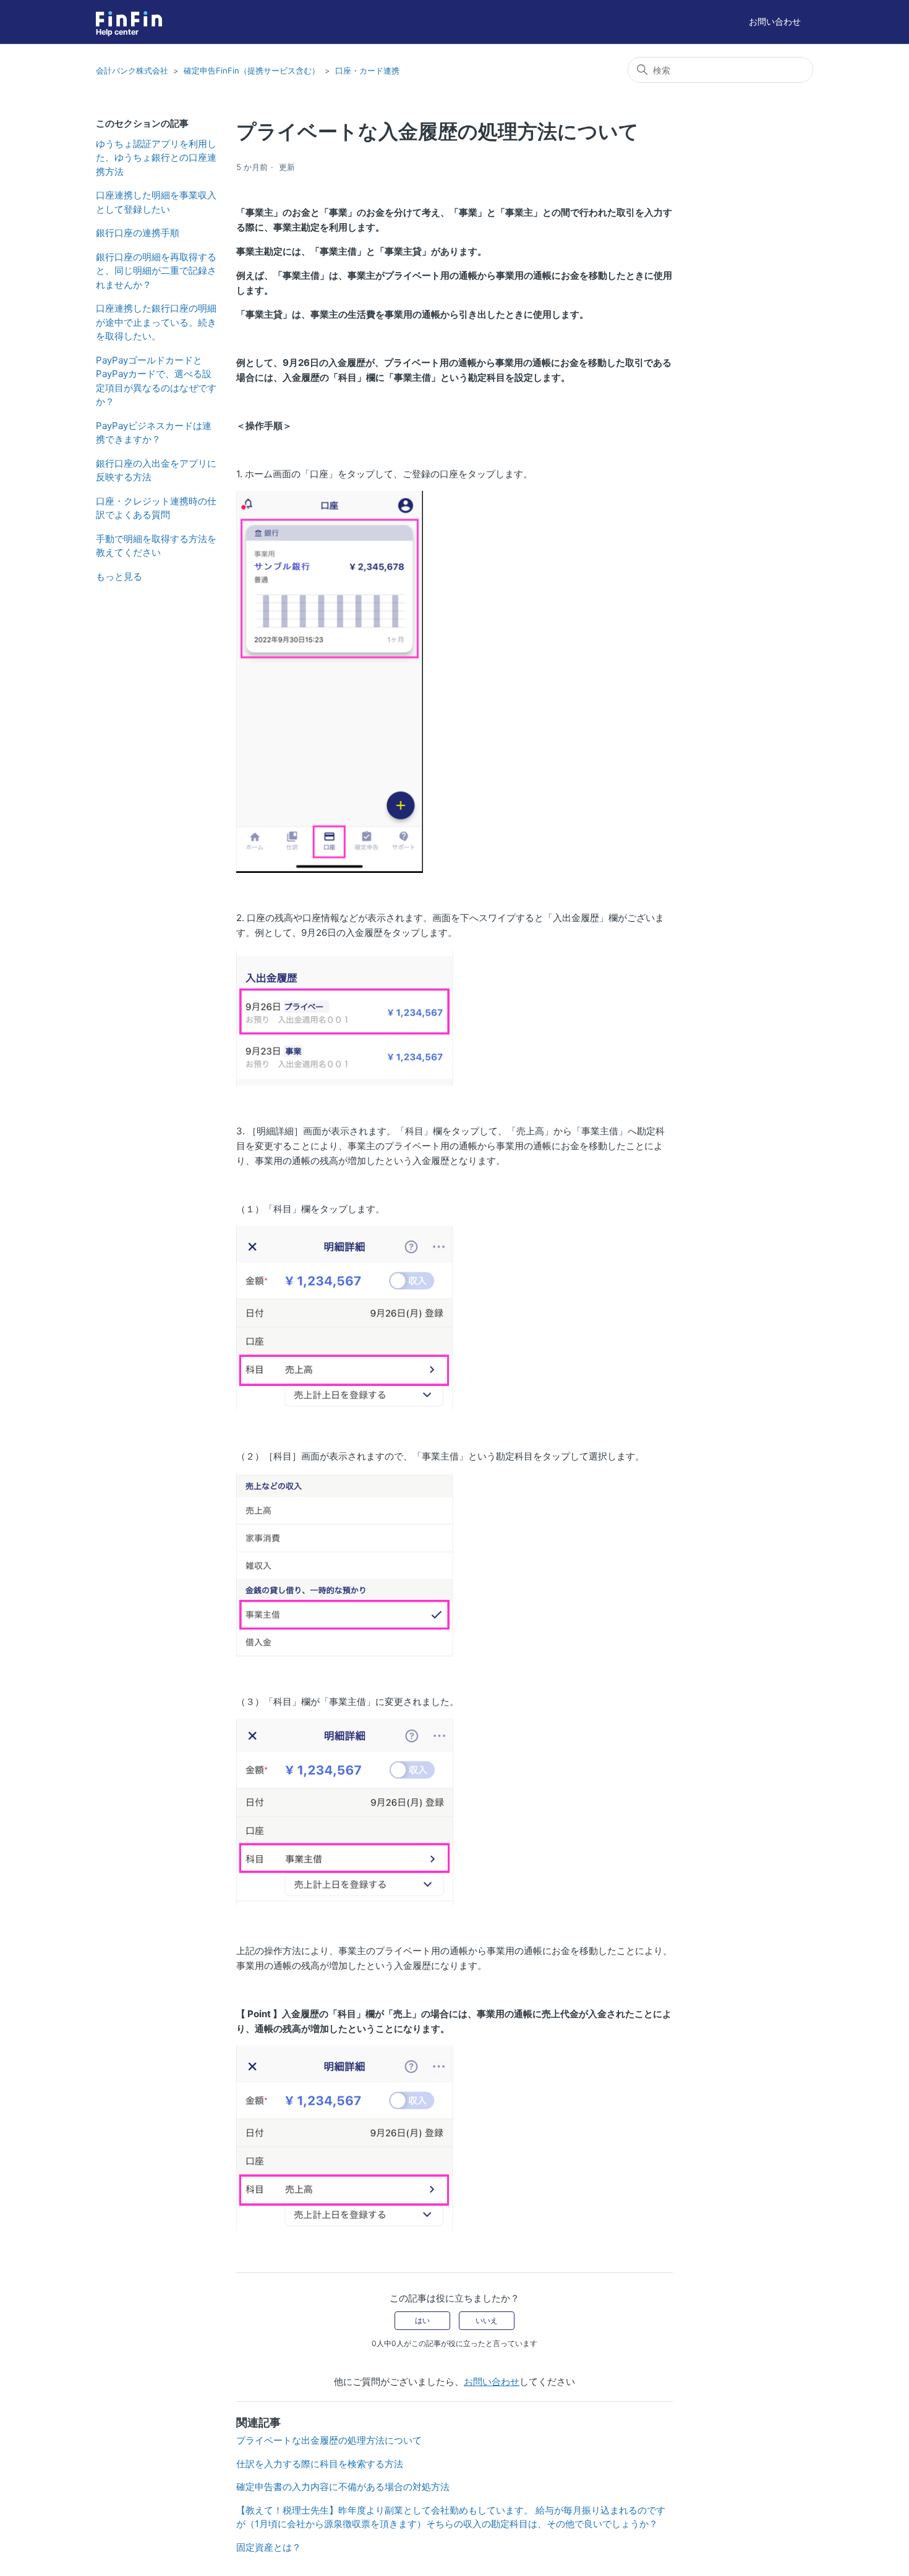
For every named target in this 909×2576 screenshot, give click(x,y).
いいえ (487, 2320)
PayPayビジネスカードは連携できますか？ (154, 433)
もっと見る (119, 576)
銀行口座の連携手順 (138, 233)
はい (422, 2320)
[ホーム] (129, 19)
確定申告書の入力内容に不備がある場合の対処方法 (343, 2487)
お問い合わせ (775, 21)
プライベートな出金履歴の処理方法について (329, 2440)
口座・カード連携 (367, 70)
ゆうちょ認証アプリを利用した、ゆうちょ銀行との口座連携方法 (156, 158)
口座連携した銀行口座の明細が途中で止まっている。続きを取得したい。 (156, 322)
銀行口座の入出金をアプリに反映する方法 (156, 470)
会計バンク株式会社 (132, 70)
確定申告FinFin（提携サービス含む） (252, 70)
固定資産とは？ (269, 2547)
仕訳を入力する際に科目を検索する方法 (320, 2464)
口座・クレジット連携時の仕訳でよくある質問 (156, 508)
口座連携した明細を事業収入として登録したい (156, 202)
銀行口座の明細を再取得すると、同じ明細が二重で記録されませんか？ (156, 271)
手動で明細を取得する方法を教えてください (156, 546)
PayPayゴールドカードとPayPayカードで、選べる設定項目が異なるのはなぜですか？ (156, 381)
